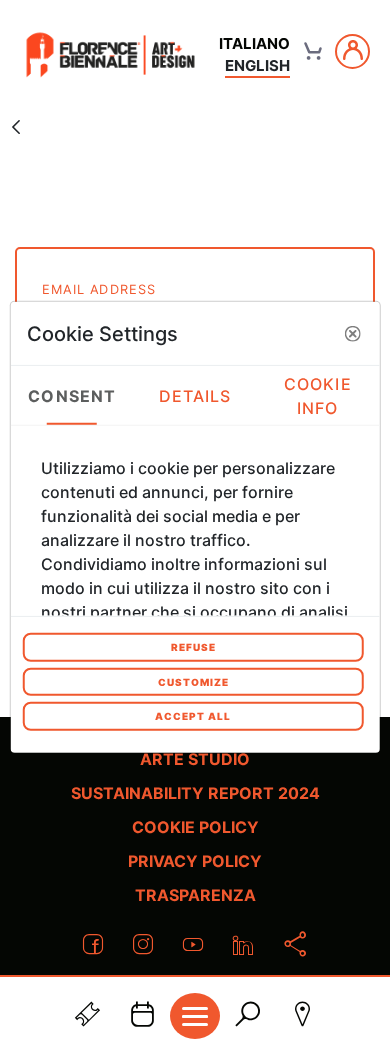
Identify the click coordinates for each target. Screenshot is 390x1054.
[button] (352, 333)
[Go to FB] (110, 55)
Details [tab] (195, 395)
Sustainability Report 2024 (195, 793)
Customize (193, 681)
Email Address (99, 289)
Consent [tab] (72, 395)
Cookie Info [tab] (318, 395)
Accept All (193, 716)
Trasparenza (195, 895)
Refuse (193, 647)
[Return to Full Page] (16, 126)
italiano (254, 43)
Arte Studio (195, 759)
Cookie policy (195, 827)
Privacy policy (195, 861)
